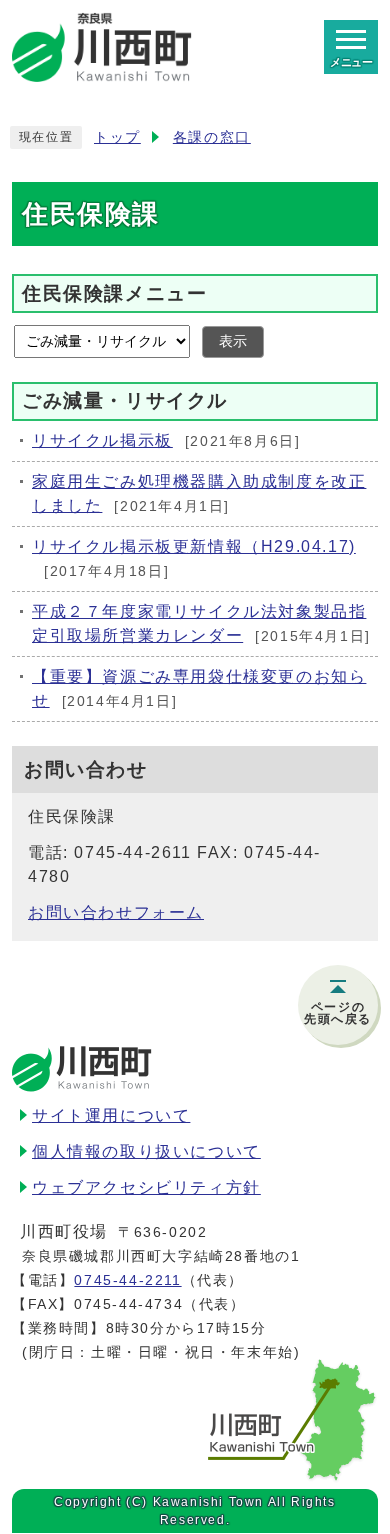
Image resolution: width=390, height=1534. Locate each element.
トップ (117, 137)
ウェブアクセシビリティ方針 (146, 1187)
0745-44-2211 (127, 1280)
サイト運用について (111, 1115)
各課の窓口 (212, 137)
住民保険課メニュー (114, 292)
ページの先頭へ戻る (338, 1013)
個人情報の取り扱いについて (146, 1151)
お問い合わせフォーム (116, 912)
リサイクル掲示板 (102, 440)
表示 (233, 341)
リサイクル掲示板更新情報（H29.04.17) (194, 546)
